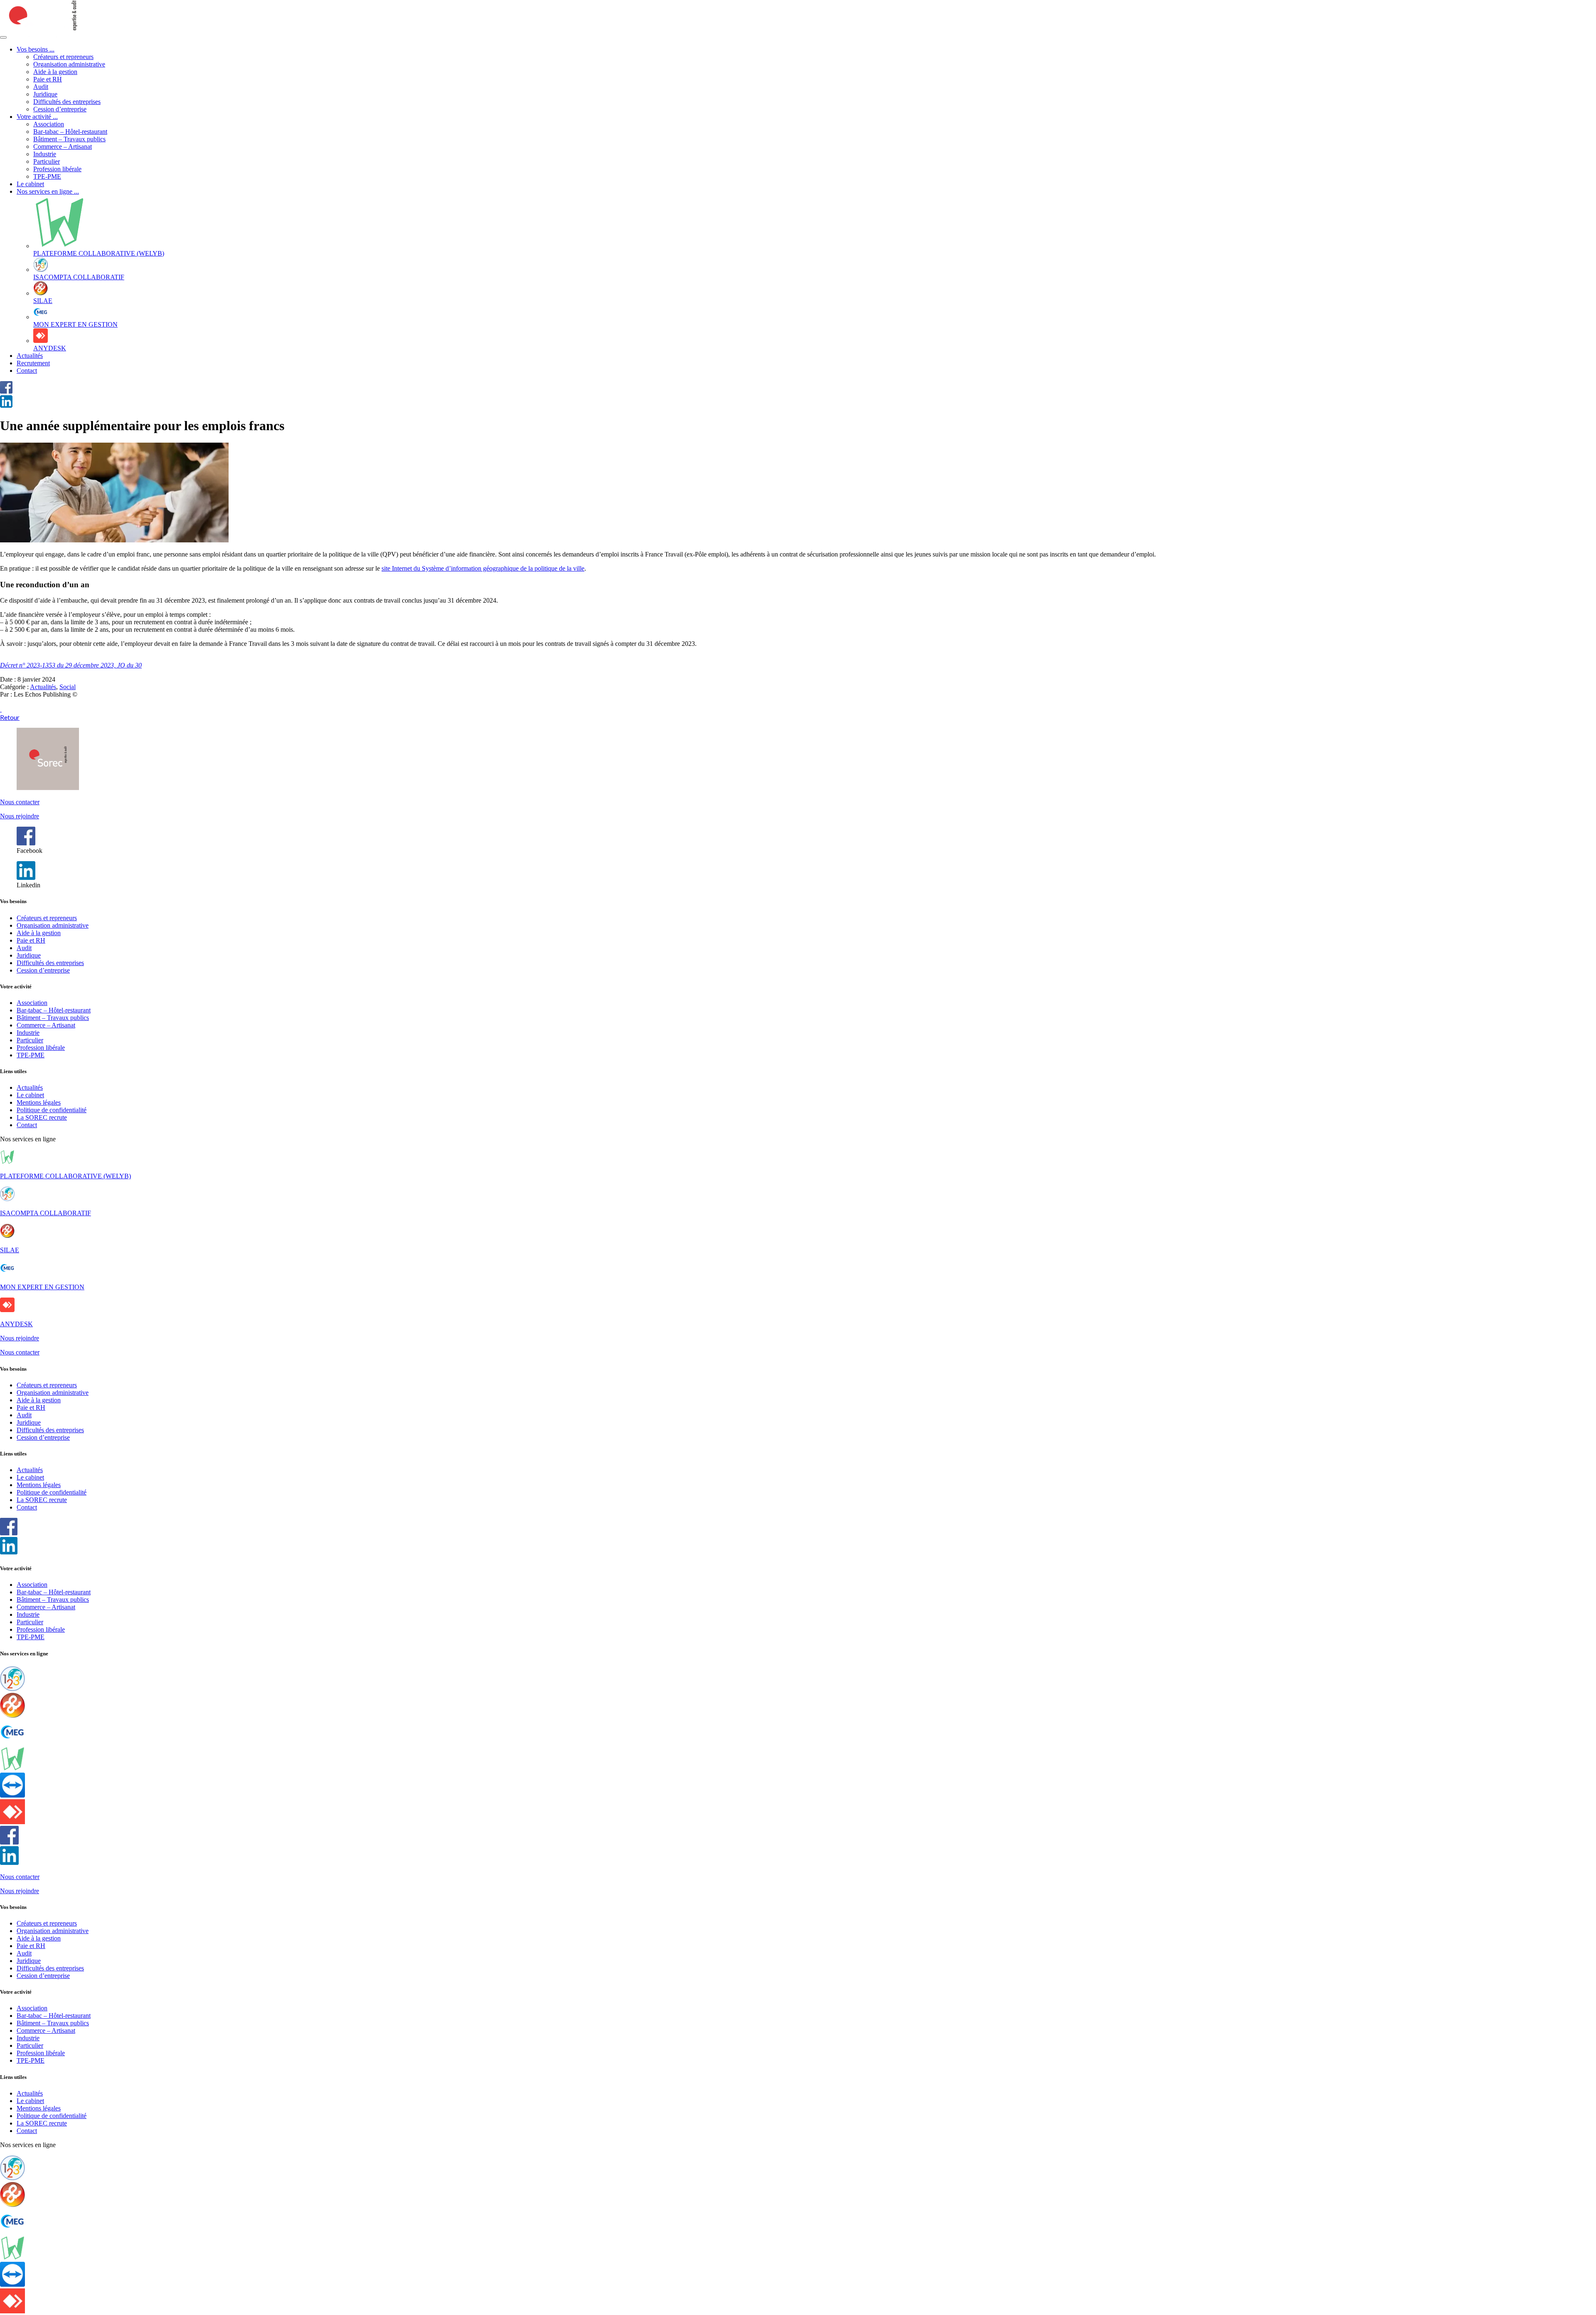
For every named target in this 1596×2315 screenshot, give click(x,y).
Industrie (45, 154)
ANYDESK (16, 1324)
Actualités (30, 356)
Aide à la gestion (55, 72)
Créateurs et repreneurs (63, 57)
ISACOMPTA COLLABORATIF (46, 1213)
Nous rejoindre (20, 816)
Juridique (45, 94)
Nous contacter (20, 802)
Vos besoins (36, 49)
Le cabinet (30, 184)
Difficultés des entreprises (67, 102)
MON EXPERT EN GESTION (42, 1287)
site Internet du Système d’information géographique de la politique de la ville (483, 568)
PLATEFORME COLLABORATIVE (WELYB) (65, 1176)
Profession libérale (57, 169)
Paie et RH (48, 79)
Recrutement (33, 363)
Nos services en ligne (48, 191)
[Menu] (3, 37)
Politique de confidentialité (52, 1110)
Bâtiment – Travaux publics (69, 139)
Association (49, 124)
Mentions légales (39, 1102)
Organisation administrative (69, 64)
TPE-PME (47, 176)
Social (68, 687)
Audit (41, 87)
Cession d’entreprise (60, 109)
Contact (27, 371)
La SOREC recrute (42, 1117)
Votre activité (37, 117)
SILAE (10, 1250)
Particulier (47, 161)
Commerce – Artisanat (63, 147)
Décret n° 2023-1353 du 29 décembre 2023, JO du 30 (71, 665)
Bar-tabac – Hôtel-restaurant (70, 132)
